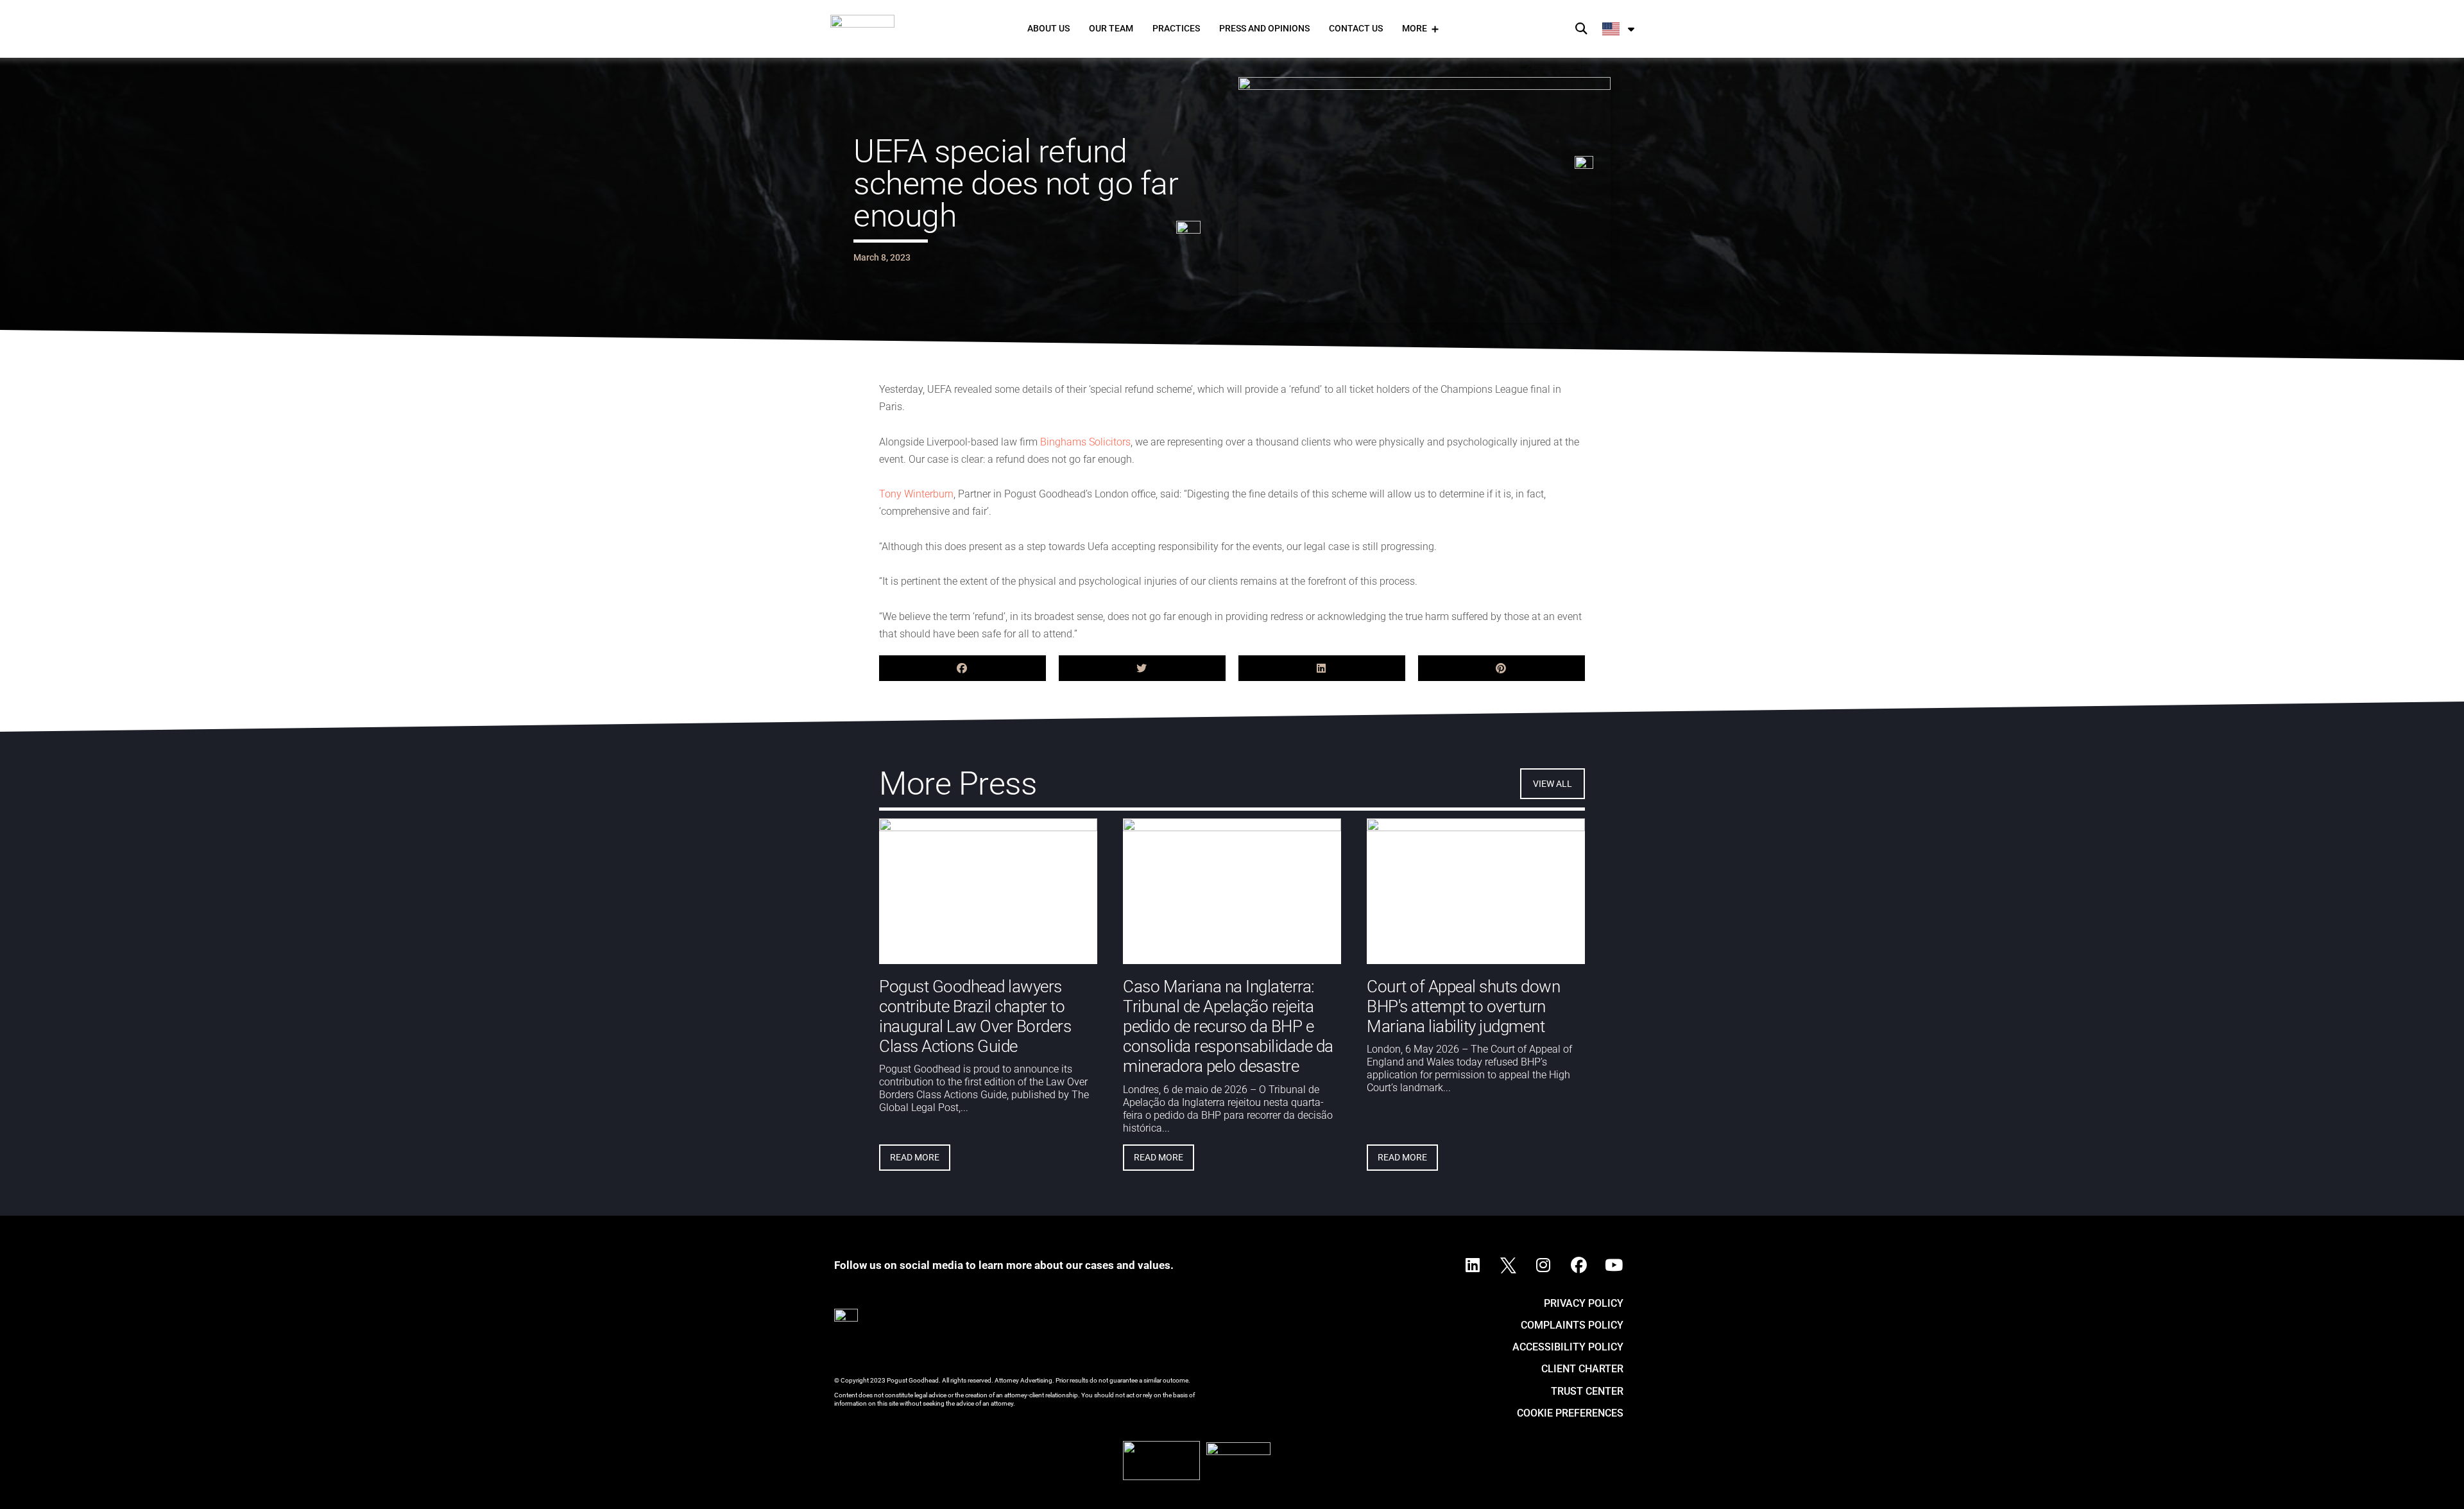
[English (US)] (1619, 29)
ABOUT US (1048, 28)
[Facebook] (1579, 1266)
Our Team (1111, 28)
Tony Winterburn (916, 494)
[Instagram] (1543, 1266)
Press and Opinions (1264, 28)
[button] (1581, 29)
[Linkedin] (1473, 1266)
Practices (1176, 28)
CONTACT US (1356, 28)
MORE (1415, 28)
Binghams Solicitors (1085, 442)
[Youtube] (1614, 1266)
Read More (915, 1157)
